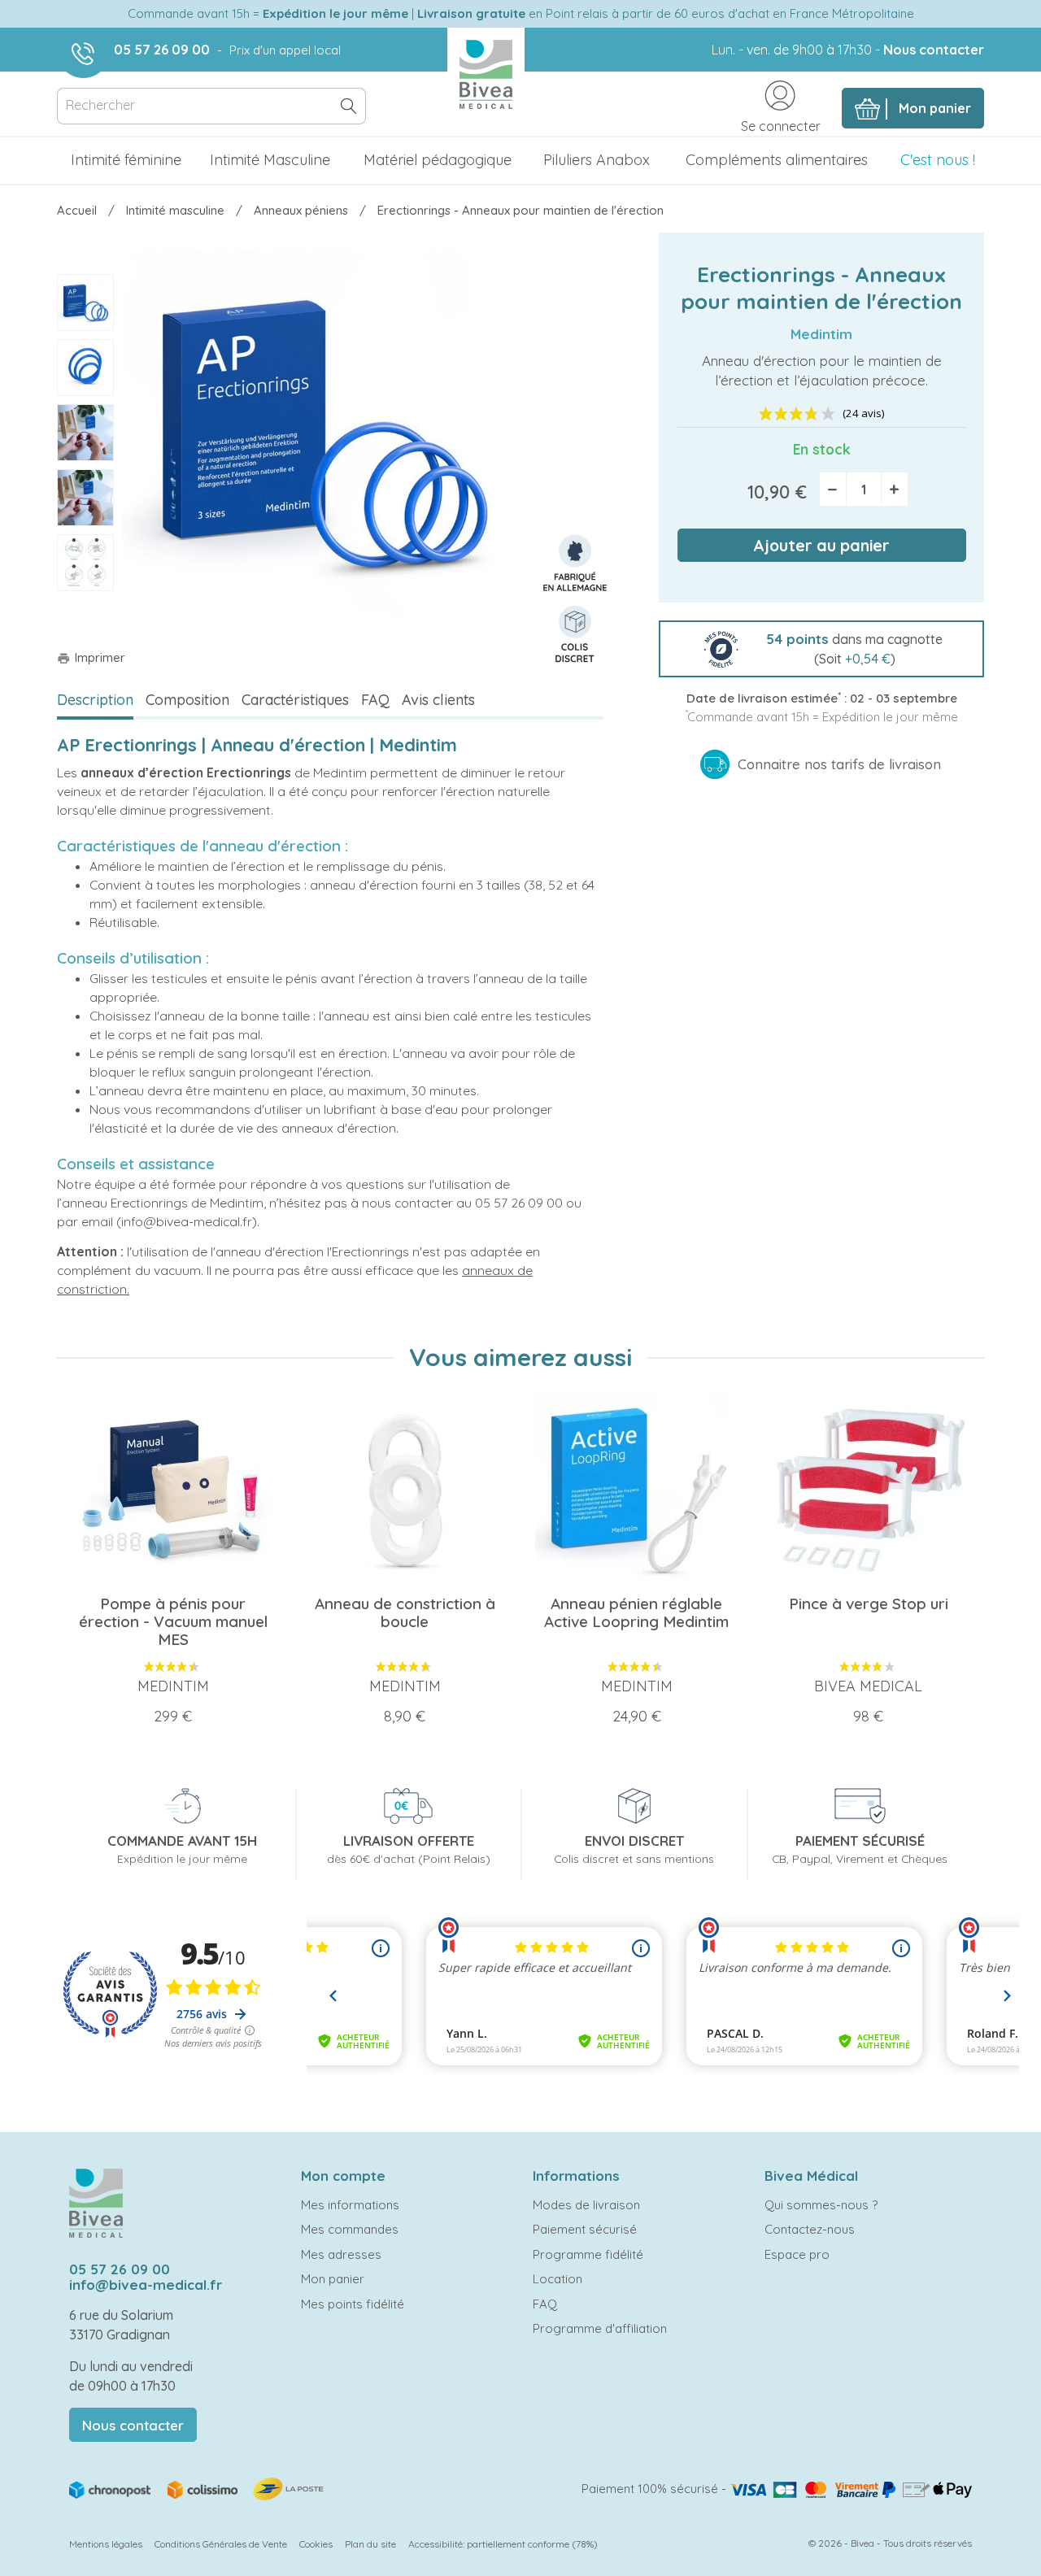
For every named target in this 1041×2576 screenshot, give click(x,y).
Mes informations (350, 2205)
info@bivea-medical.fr (146, 2284)
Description (95, 700)
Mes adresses (341, 2254)
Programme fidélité (588, 2254)
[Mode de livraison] (198, 2488)
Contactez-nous (810, 2229)
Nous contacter (934, 50)
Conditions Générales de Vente (221, 2544)
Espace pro (797, 2254)
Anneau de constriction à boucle (405, 1612)
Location (558, 2279)
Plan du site (370, 2544)
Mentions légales (106, 2544)
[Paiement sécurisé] (851, 2489)
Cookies (316, 2544)
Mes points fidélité (353, 2304)
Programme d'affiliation (600, 2328)
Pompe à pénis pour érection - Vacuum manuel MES (173, 1621)
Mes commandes (350, 2229)
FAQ (375, 700)
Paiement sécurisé (585, 2229)
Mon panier (333, 2279)
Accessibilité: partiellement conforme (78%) (503, 2544)
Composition (187, 700)
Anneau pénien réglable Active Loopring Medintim (636, 1612)
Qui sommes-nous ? (821, 2205)
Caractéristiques (295, 700)
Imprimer (91, 657)
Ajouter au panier (821, 545)
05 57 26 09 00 (162, 50)
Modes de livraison (586, 2205)
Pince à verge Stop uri (869, 1603)
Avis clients (438, 700)
